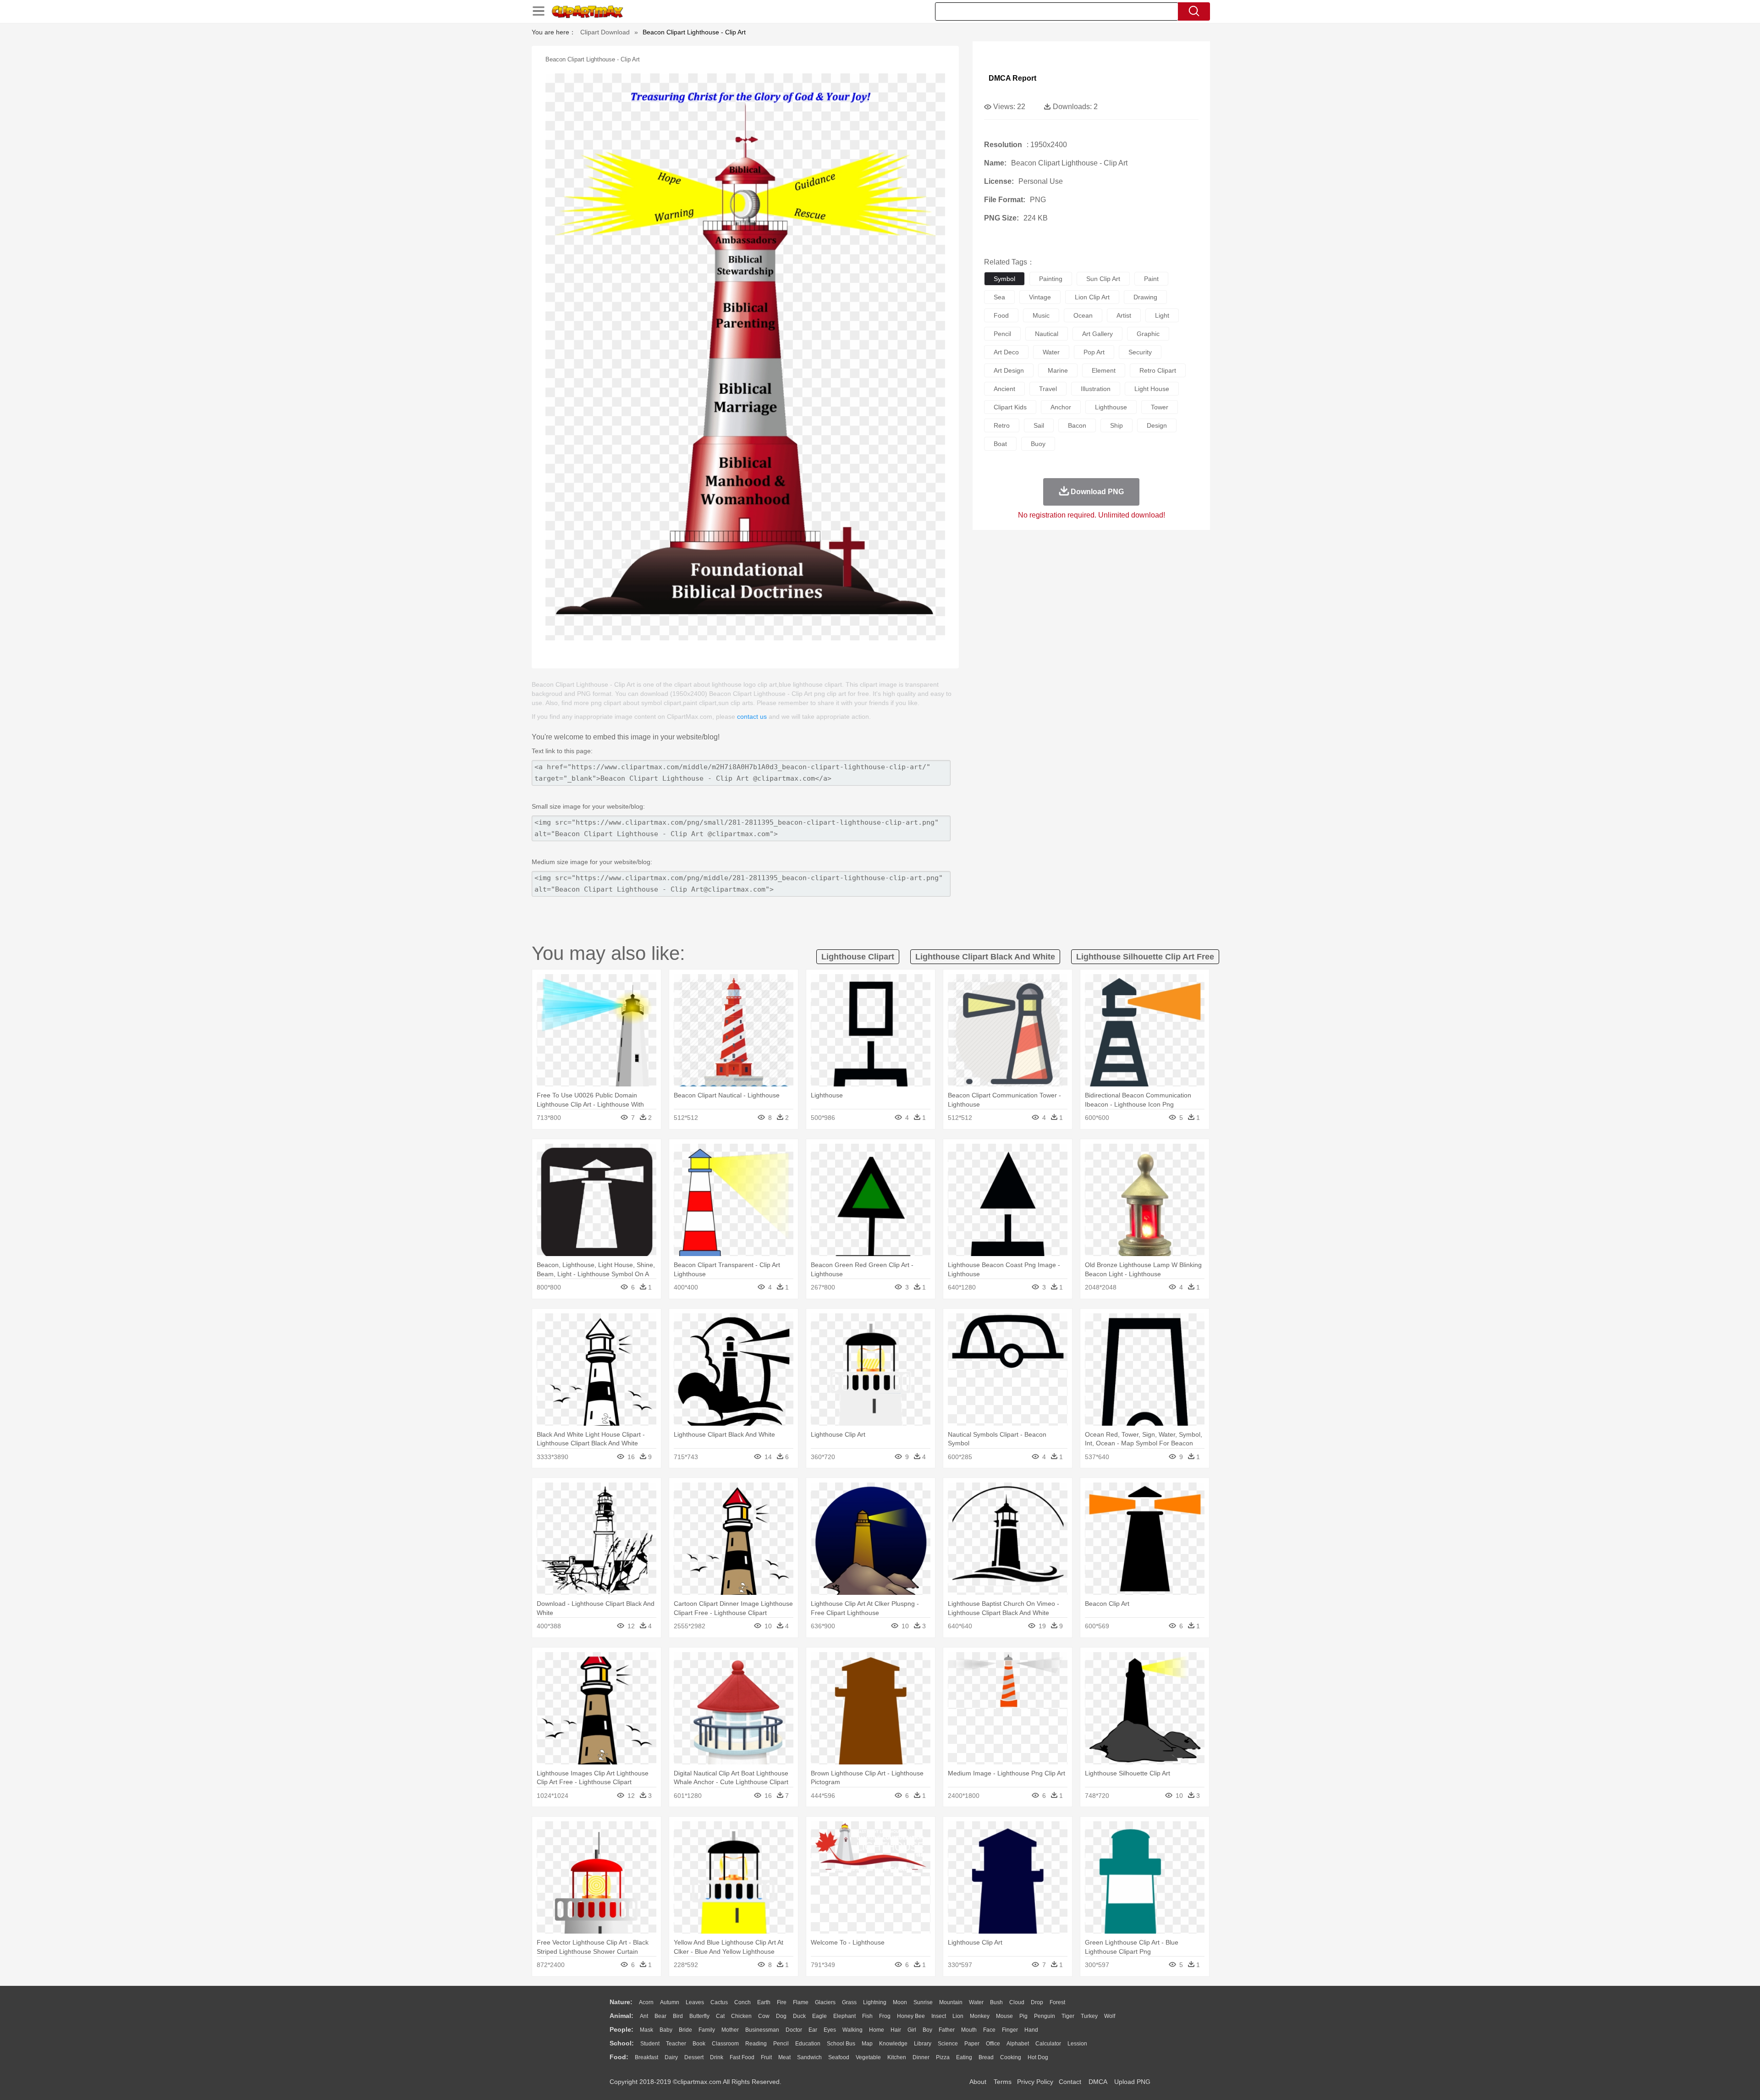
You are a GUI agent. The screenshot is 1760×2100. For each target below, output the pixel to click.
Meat (784, 2057)
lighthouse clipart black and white (985, 957)
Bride (685, 2030)
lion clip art (1092, 297)
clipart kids (1010, 407)
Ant (644, 2016)
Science (948, 2044)
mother (730, 2030)
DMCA (1098, 2082)
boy (927, 2030)
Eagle (819, 2016)
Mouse (1004, 2016)
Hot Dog (1038, 2057)
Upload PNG (1132, 2082)
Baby (666, 2030)
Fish (867, 2016)
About (978, 2082)
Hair (896, 2030)
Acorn (646, 2002)
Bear (660, 2016)
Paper (972, 2044)
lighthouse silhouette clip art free (1145, 957)
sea (999, 297)
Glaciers (825, 2002)
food (1001, 315)
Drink (717, 2057)
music (1041, 315)
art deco (1006, 352)
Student (650, 2044)
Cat (720, 2016)
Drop (1037, 2002)
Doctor (794, 2030)
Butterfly (699, 2016)
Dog (781, 2016)
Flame (801, 2002)
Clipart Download (605, 32)
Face (989, 2030)
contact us (752, 717)
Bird (678, 2016)
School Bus (841, 2044)
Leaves (695, 2002)
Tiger (1068, 2016)
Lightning (875, 2002)
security (1140, 352)
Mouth (969, 2030)
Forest (1057, 2002)
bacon (1077, 425)
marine (1058, 370)
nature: (621, 2002)
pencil (1002, 334)
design (1157, 425)
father (947, 2030)
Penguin (1045, 2016)
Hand (1031, 2030)
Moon (900, 2002)
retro (1002, 425)
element (1104, 370)
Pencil (781, 2044)
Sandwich (809, 2057)
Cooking (1011, 2057)
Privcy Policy (1035, 2082)
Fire (782, 2002)
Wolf (1110, 2016)
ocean (1083, 315)
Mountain (951, 2002)
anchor (1061, 407)
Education (808, 2044)
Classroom (725, 2044)
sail (1039, 425)
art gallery (1097, 334)
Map (867, 2044)
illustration (1096, 389)
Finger (1010, 2030)
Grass (849, 2002)
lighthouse (1111, 407)
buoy (1038, 444)
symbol (1004, 279)
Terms (1003, 2082)
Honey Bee (911, 2016)
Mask (646, 2030)
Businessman (762, 2030)
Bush (996, 2002)
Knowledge (893, 2044)
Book (699, 2044)
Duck (799, 2016)
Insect (939, 2016)
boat (1000, 444)
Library (923, 2044)
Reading (756, 2044)
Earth (764, 2002)
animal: (621, 2016)
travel (1048, 389)
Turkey (1089, 2016)
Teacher (676, 2044)
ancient (1004, 389)
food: (619, 2057)
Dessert (694, 2057)
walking (852, 2030)
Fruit (766, 2057)
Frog (885, 2016)
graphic (1148, 334)
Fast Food (742, 2057)
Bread (986, 2057)
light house (1152, 389)
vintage (1040, 297)
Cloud (1017, 2002)
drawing (1145, 297)
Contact (1070, 2082)
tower (1160, 407)
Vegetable (868, 2057)
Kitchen (897, 2057)
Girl (912, 2030)
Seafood (839, 2057)
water (1051, 352)
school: (622, 2043)
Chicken (741, 2016)
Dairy (671, 2057)
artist (1124, 315)
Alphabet (1018, 2044)
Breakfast (646, 2057)
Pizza (943, 2057)
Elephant (844, 2016)
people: (621, 2029)
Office (993, 2044)
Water (976, 2002)
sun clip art (1103, 279)
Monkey (980, 2016)
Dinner (921, 2057)
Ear (813, 2030)
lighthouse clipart (858, 957)
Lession (1077, 2044)
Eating (964, 2057)
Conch (742, 2002)
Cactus (719, 2002)
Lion (958, 2016)
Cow (764, 2016)
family (707, 2030)
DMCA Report (1012, 78)
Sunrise (923, 2002)
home (877, 2030)
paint (1151, 279)
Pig (1023, 2016)
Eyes (830, 2030)
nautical (1047, 334)
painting (1051, 279)
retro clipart (1158, 370)
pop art (1094, 352)
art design (1009, 370)
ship (1116, 425)
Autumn (670, 2002)
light (1162, 315)
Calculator (1048, 2044)
